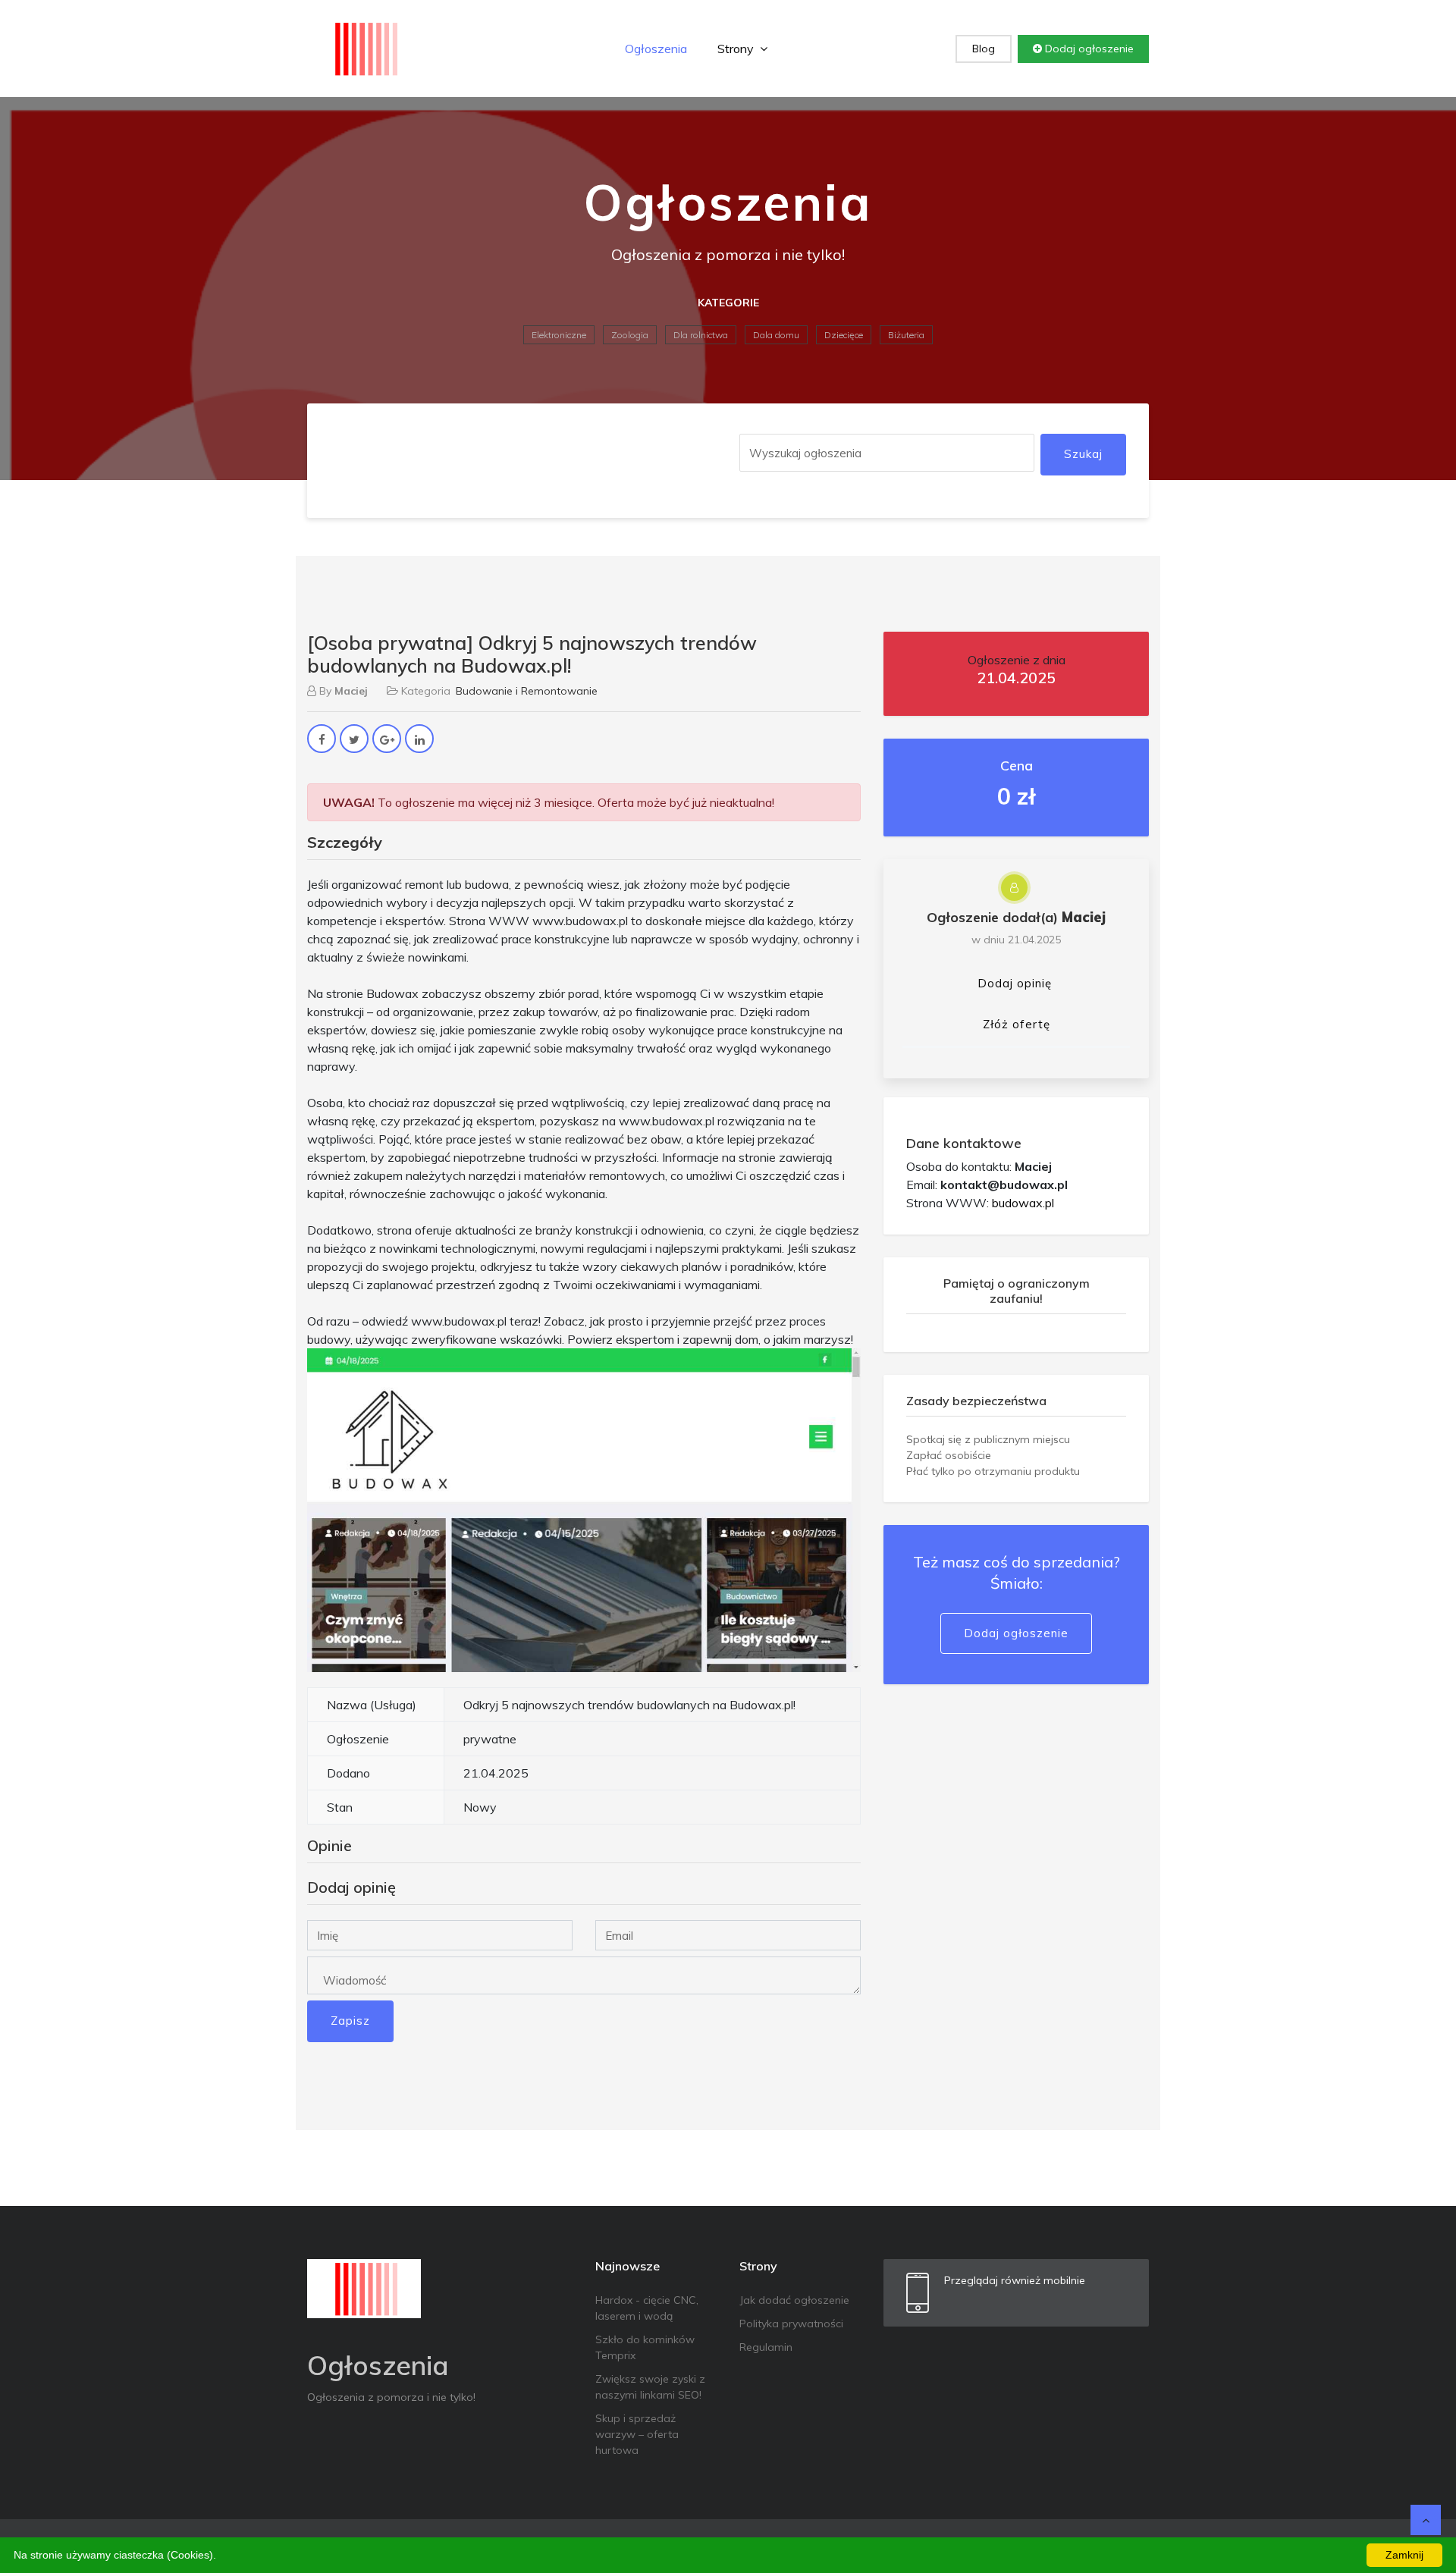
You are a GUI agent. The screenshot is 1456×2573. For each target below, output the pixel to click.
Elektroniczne (559, 335)
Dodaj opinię (1015, 983)
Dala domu (776, 335)
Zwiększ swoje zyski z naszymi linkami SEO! (650, 2387)
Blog (984, 49)
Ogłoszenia (656, 49)
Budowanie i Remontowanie (527, 691)
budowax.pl (1023, 1203)
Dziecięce (844, 335)
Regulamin (766, 2347)
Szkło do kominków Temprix (645, 2347)
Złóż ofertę (1017, 1024)
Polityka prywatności (791, 2324)
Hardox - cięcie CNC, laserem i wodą (647, 2308)
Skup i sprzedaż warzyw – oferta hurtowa (637, 2434)
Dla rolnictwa (701, 335)
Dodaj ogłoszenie (1088, 49)
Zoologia (630, 335)
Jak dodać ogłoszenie (794, 2300)
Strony (737, 49)
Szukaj (1083, 454)
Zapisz (350, 2021)
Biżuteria (906, 335)
